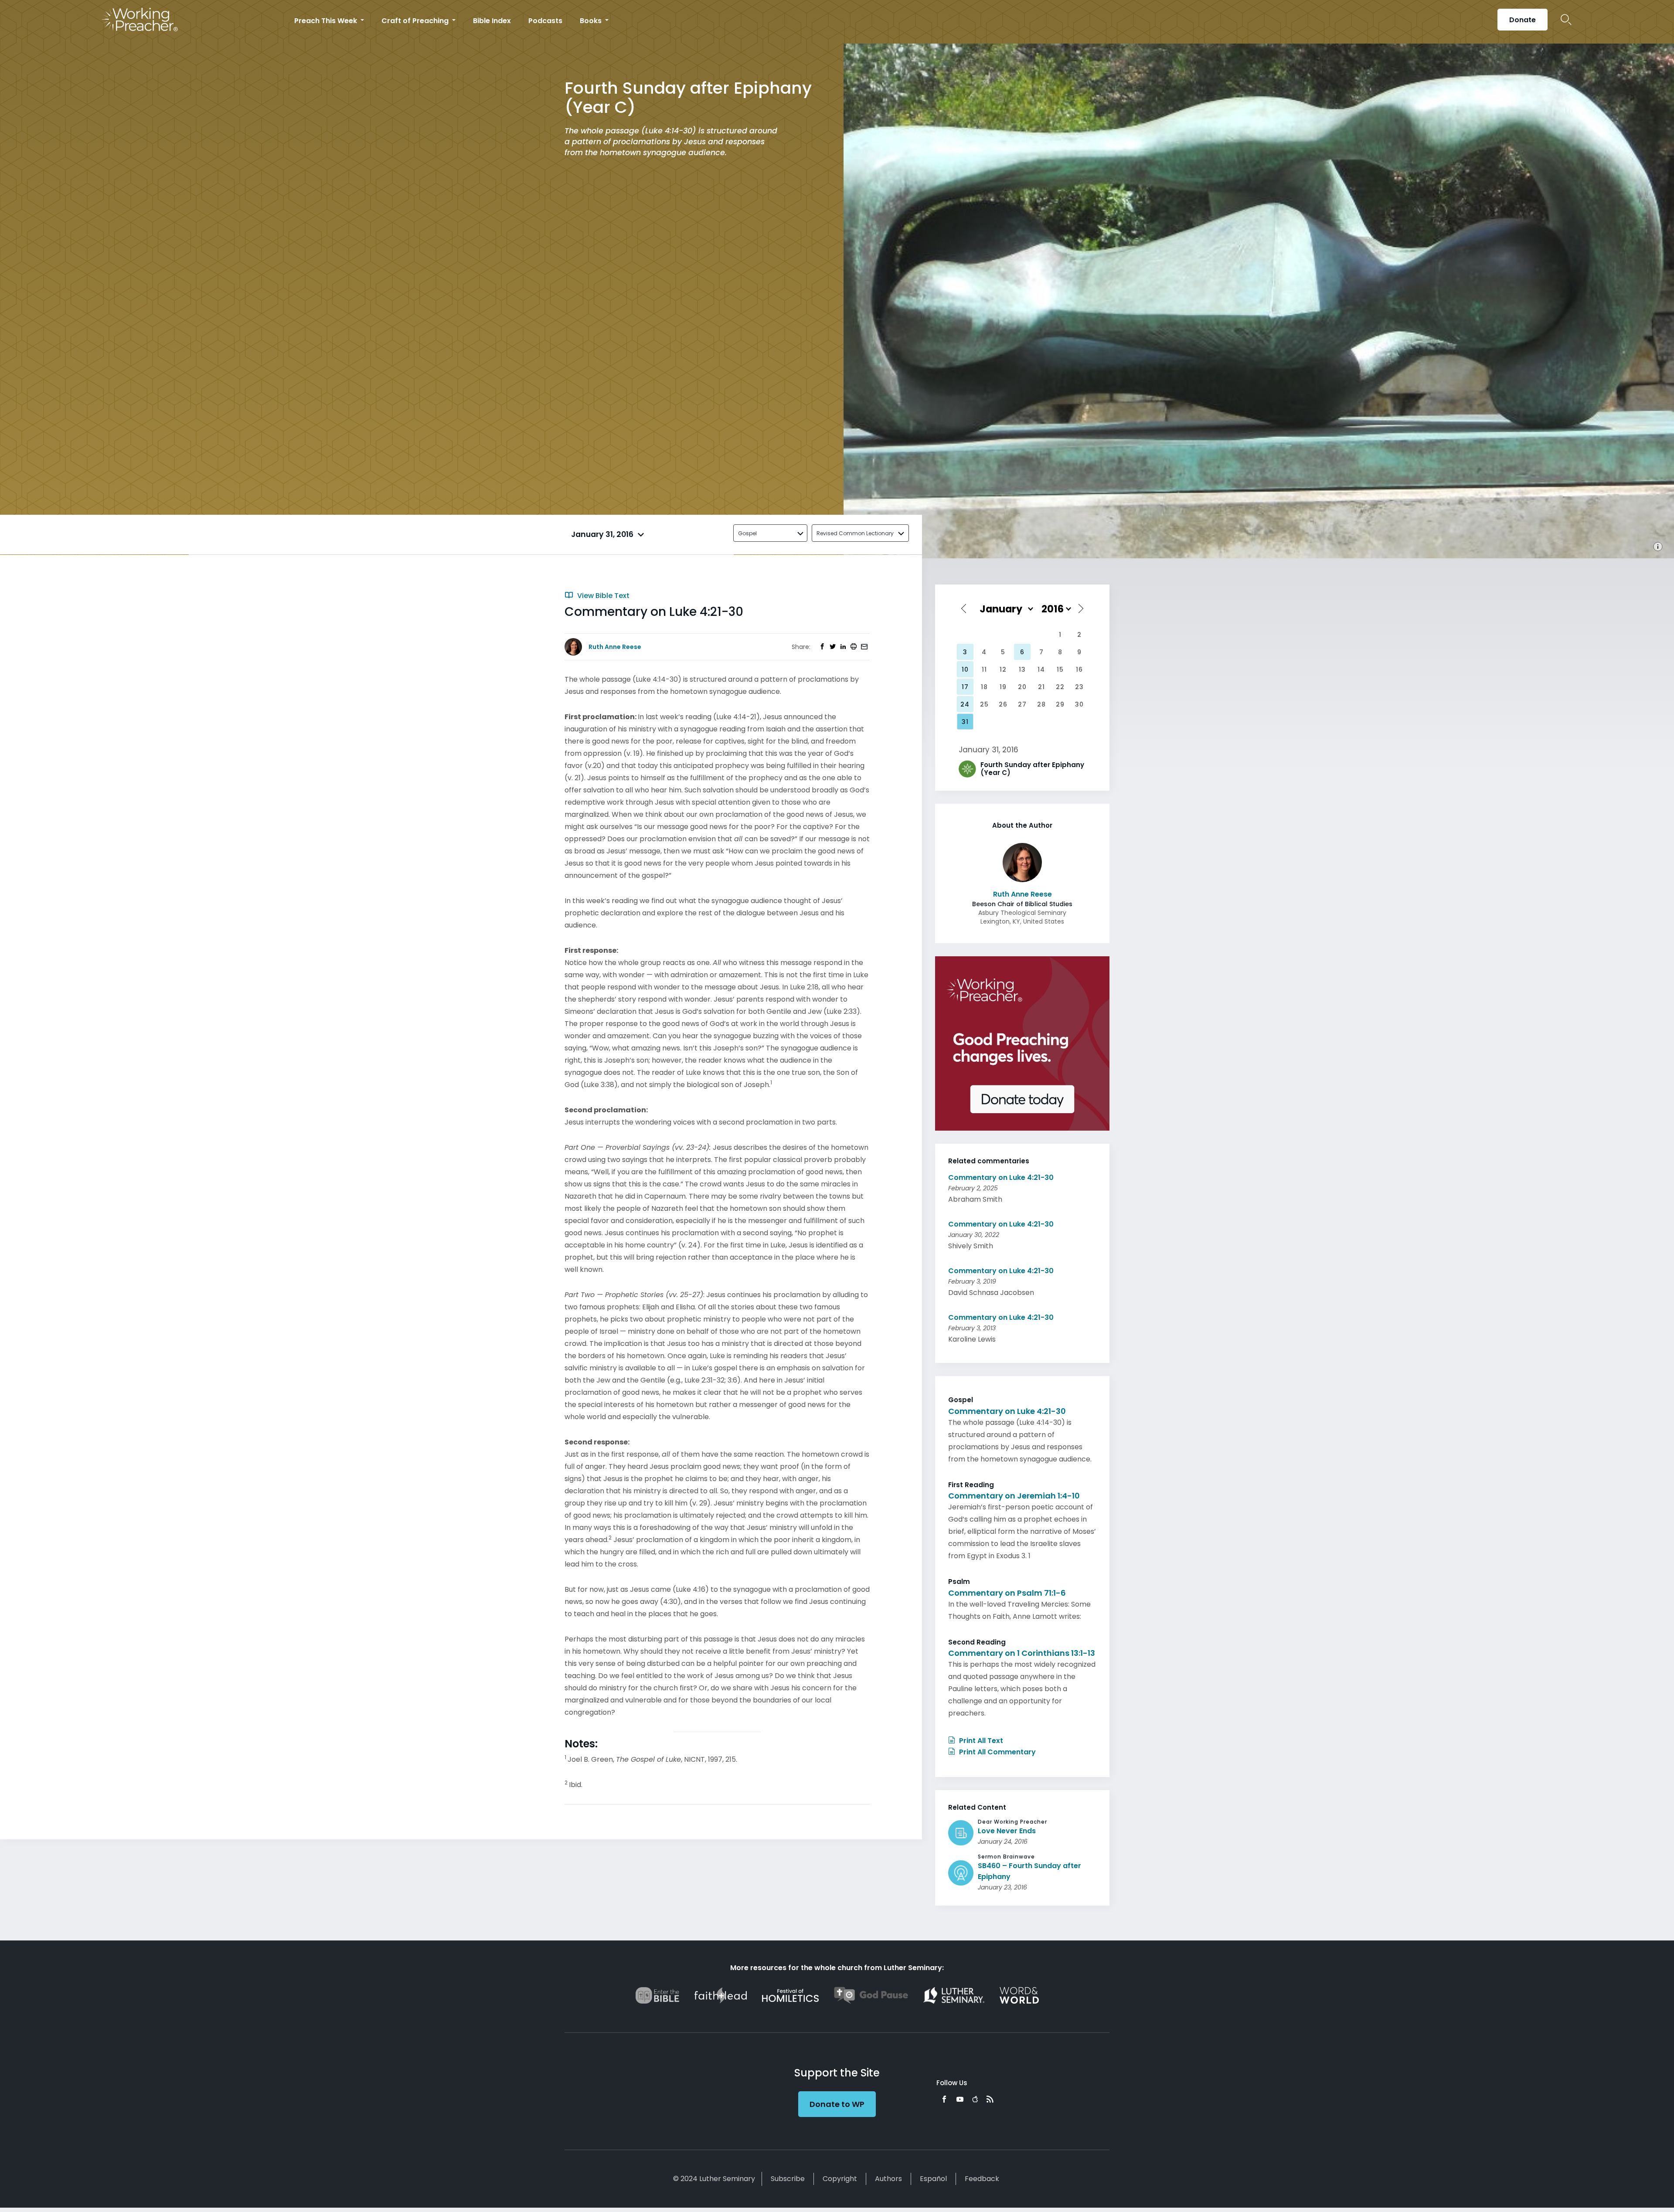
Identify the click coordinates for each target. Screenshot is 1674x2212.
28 (1041, 704)
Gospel (747, 533)
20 (1022, 687)
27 (1022, 704)
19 (1003, 687)
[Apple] (975, 2099)
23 (1079, 687)
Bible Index (492, 21)
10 (965, 669)
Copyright (840, 2179)
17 (965, 687)
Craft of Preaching (416, 21)
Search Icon (1566, 20)
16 (1079, 669)
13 (1022, 669)
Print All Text (980, 1741)
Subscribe (788, 2179)
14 (1041, 669)
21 (1041, 687)
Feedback (982, 2179)
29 (1060, 704)
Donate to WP (837, 2104)
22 (1060, 687)
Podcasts (545, 21)
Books (592, 21)
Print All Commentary (997, 1752)
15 (1060, 669)
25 (984, 704)
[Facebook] (944, 2099)
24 (965, 704)
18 (984, 687)
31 (965, 722)
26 (1003, 704)
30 (1079, 704)
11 (984, 669)
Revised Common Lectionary (855, 533)
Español (933, 2179)
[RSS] (990, 2099)
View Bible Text (602, 596)
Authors (888, 2179)
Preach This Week (327, 21)
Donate (1523, 20)
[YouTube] (960, 2099)
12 (1003, 669)
